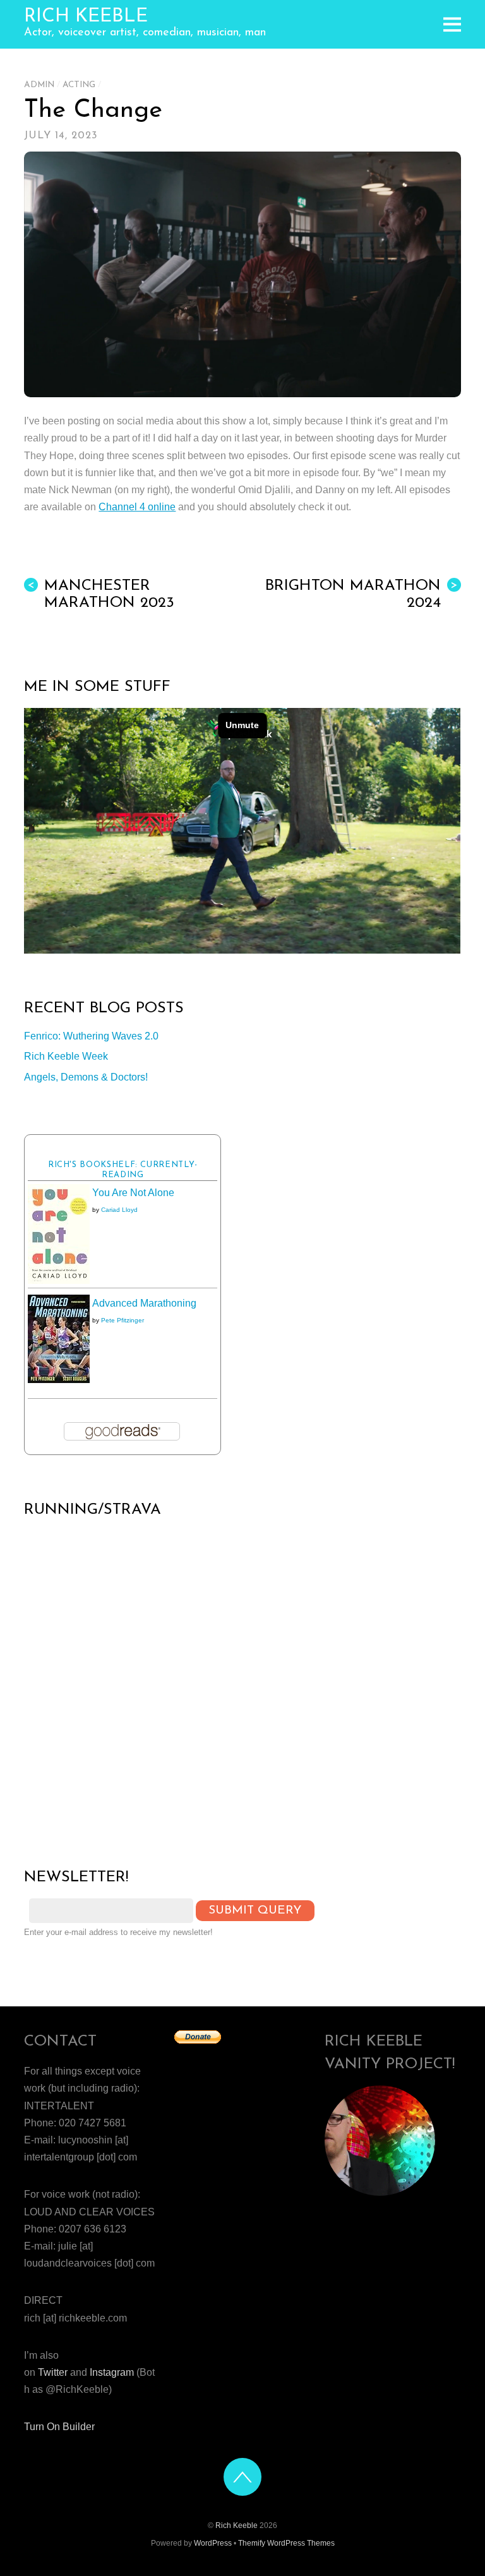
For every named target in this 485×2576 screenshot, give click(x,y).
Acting (79, 85)
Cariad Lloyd (119, 1210)
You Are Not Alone (133, 1193)
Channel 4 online (137, 507)
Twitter (53, 2372)
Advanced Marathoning (144, 1303)
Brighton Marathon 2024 (362, 595)
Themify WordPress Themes (286, 2543)
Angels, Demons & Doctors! (86, 1077)
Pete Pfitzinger (123, 1320)
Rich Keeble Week (66, 1056)
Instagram (112, 2372)
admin (39, 85)
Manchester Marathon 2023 (101, 595)
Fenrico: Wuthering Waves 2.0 (91, 1036)
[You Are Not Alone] (59, 1280)
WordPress (213, 2543)
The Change (93, 111)
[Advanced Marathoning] (59, 1380)
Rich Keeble (237, 2525)
